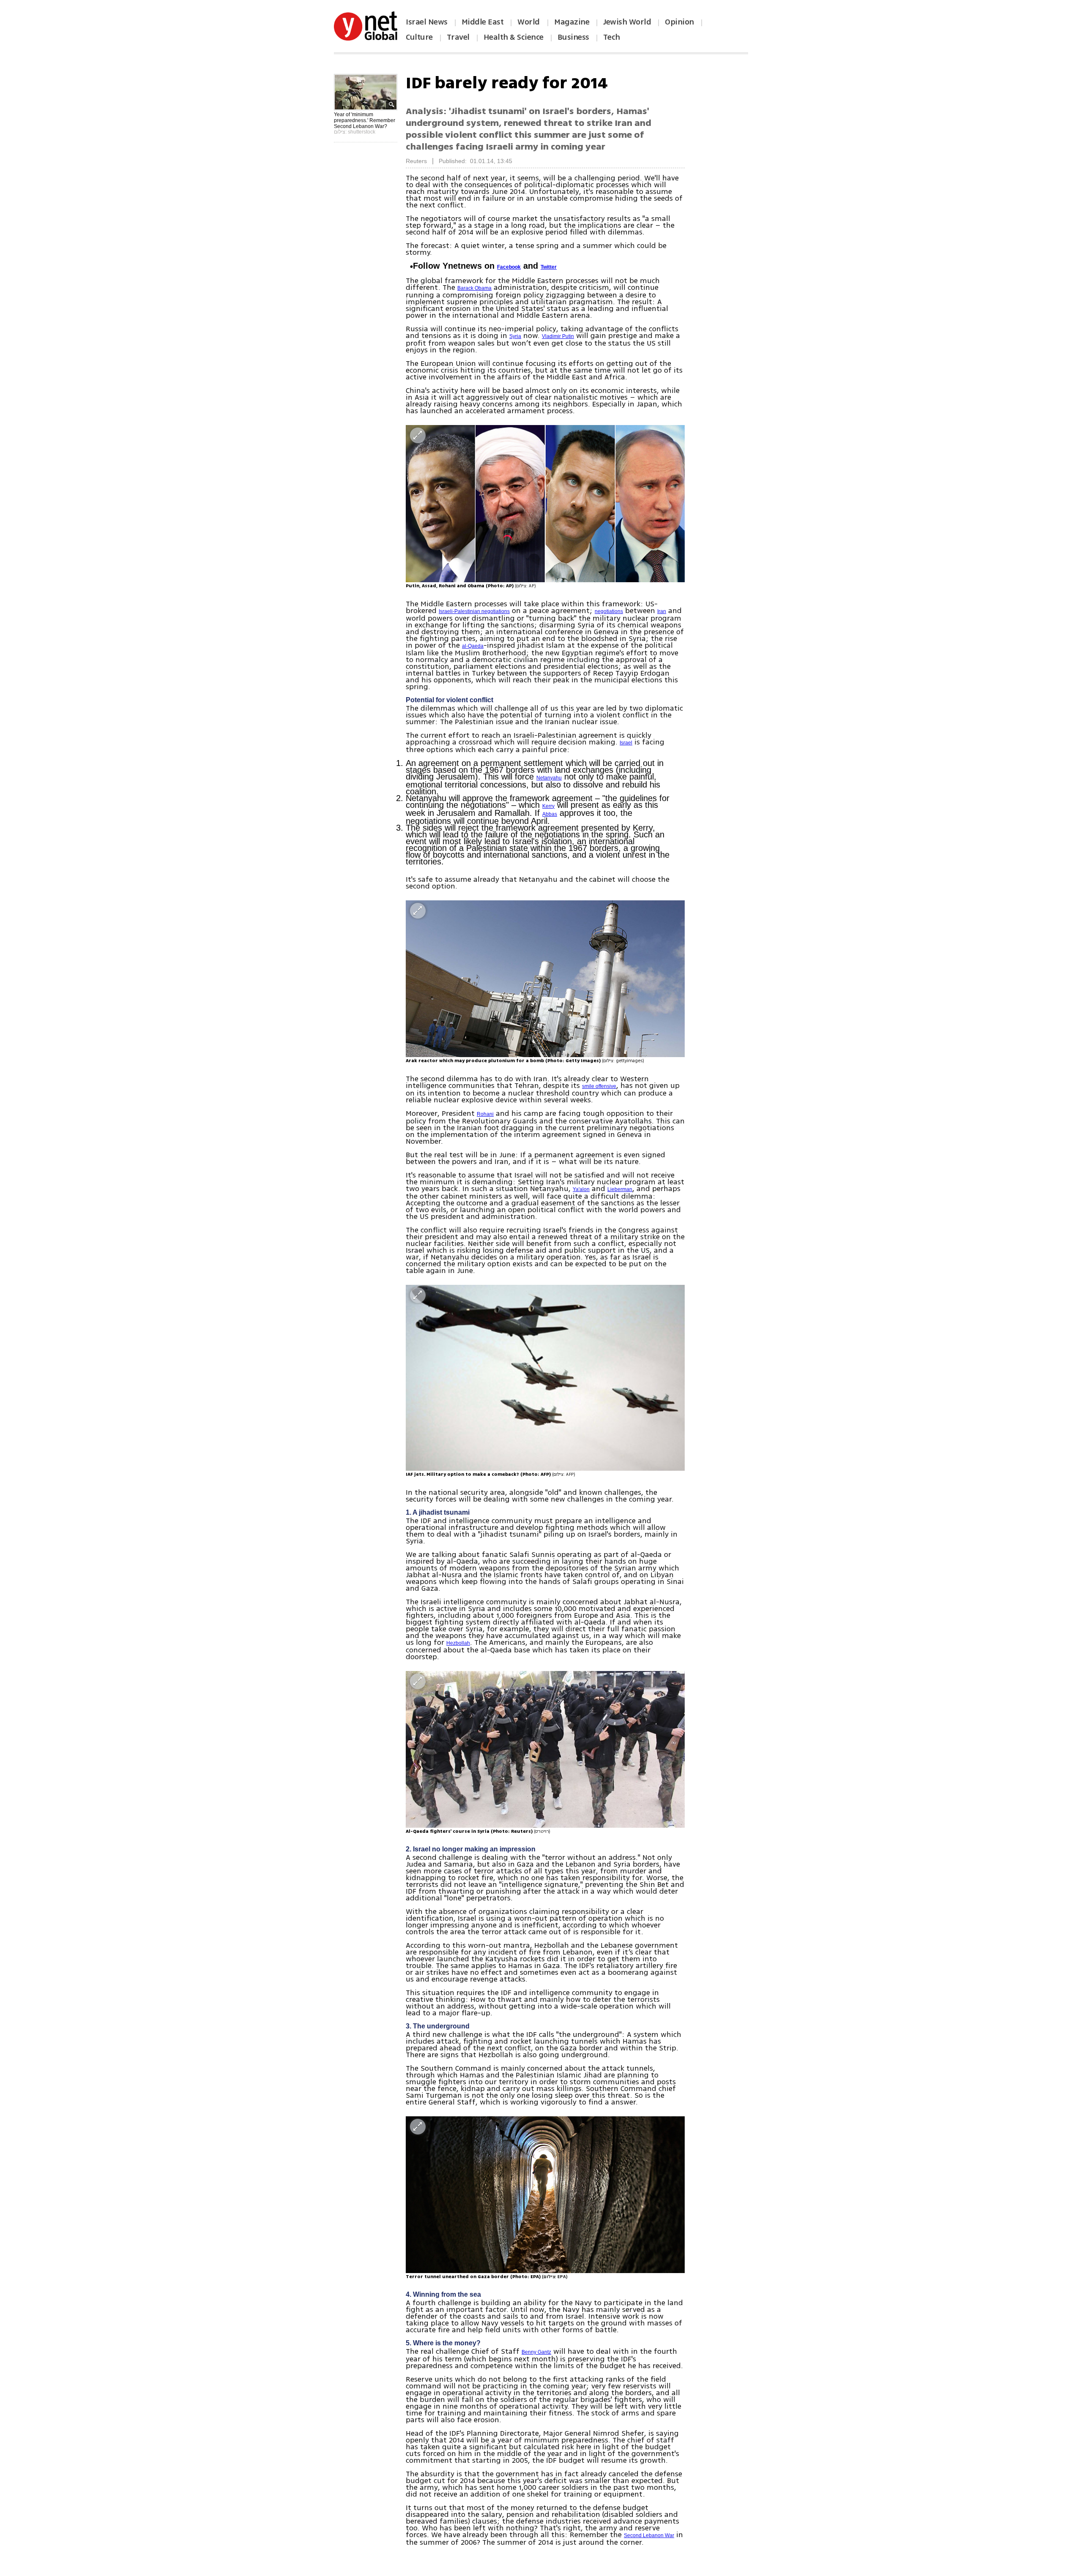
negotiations (609, 611)
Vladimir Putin (558, 336)
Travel (458, 37)
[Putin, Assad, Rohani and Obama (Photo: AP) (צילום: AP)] (545, 503)
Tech (612, 37)
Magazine (572, 22)
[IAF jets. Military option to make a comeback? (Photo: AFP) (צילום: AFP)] (545, 1378)
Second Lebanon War (649, 2535)
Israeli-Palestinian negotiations (474, 611)
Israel (626, 743)
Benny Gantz (536, 2352)
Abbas (550, 814)
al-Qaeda (473, 646)
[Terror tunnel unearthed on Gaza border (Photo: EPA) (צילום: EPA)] (545, 2195)
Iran (662, 611)
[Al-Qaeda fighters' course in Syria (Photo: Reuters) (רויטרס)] (545, 1749)
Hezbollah (458, 1643)
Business (573, 37)
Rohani (485, 1114)
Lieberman (620, 1189)
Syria (515, 336)
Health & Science (514, 37)
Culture (419, 37)
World (529, 22)
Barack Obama (474, 288)
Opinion (679, 22)
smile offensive (599, 1086)
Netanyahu (549, 778)
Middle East (483, 22)
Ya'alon (581, 1189)
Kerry (548, 806)
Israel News (427, 22)
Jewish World (627, 22)
